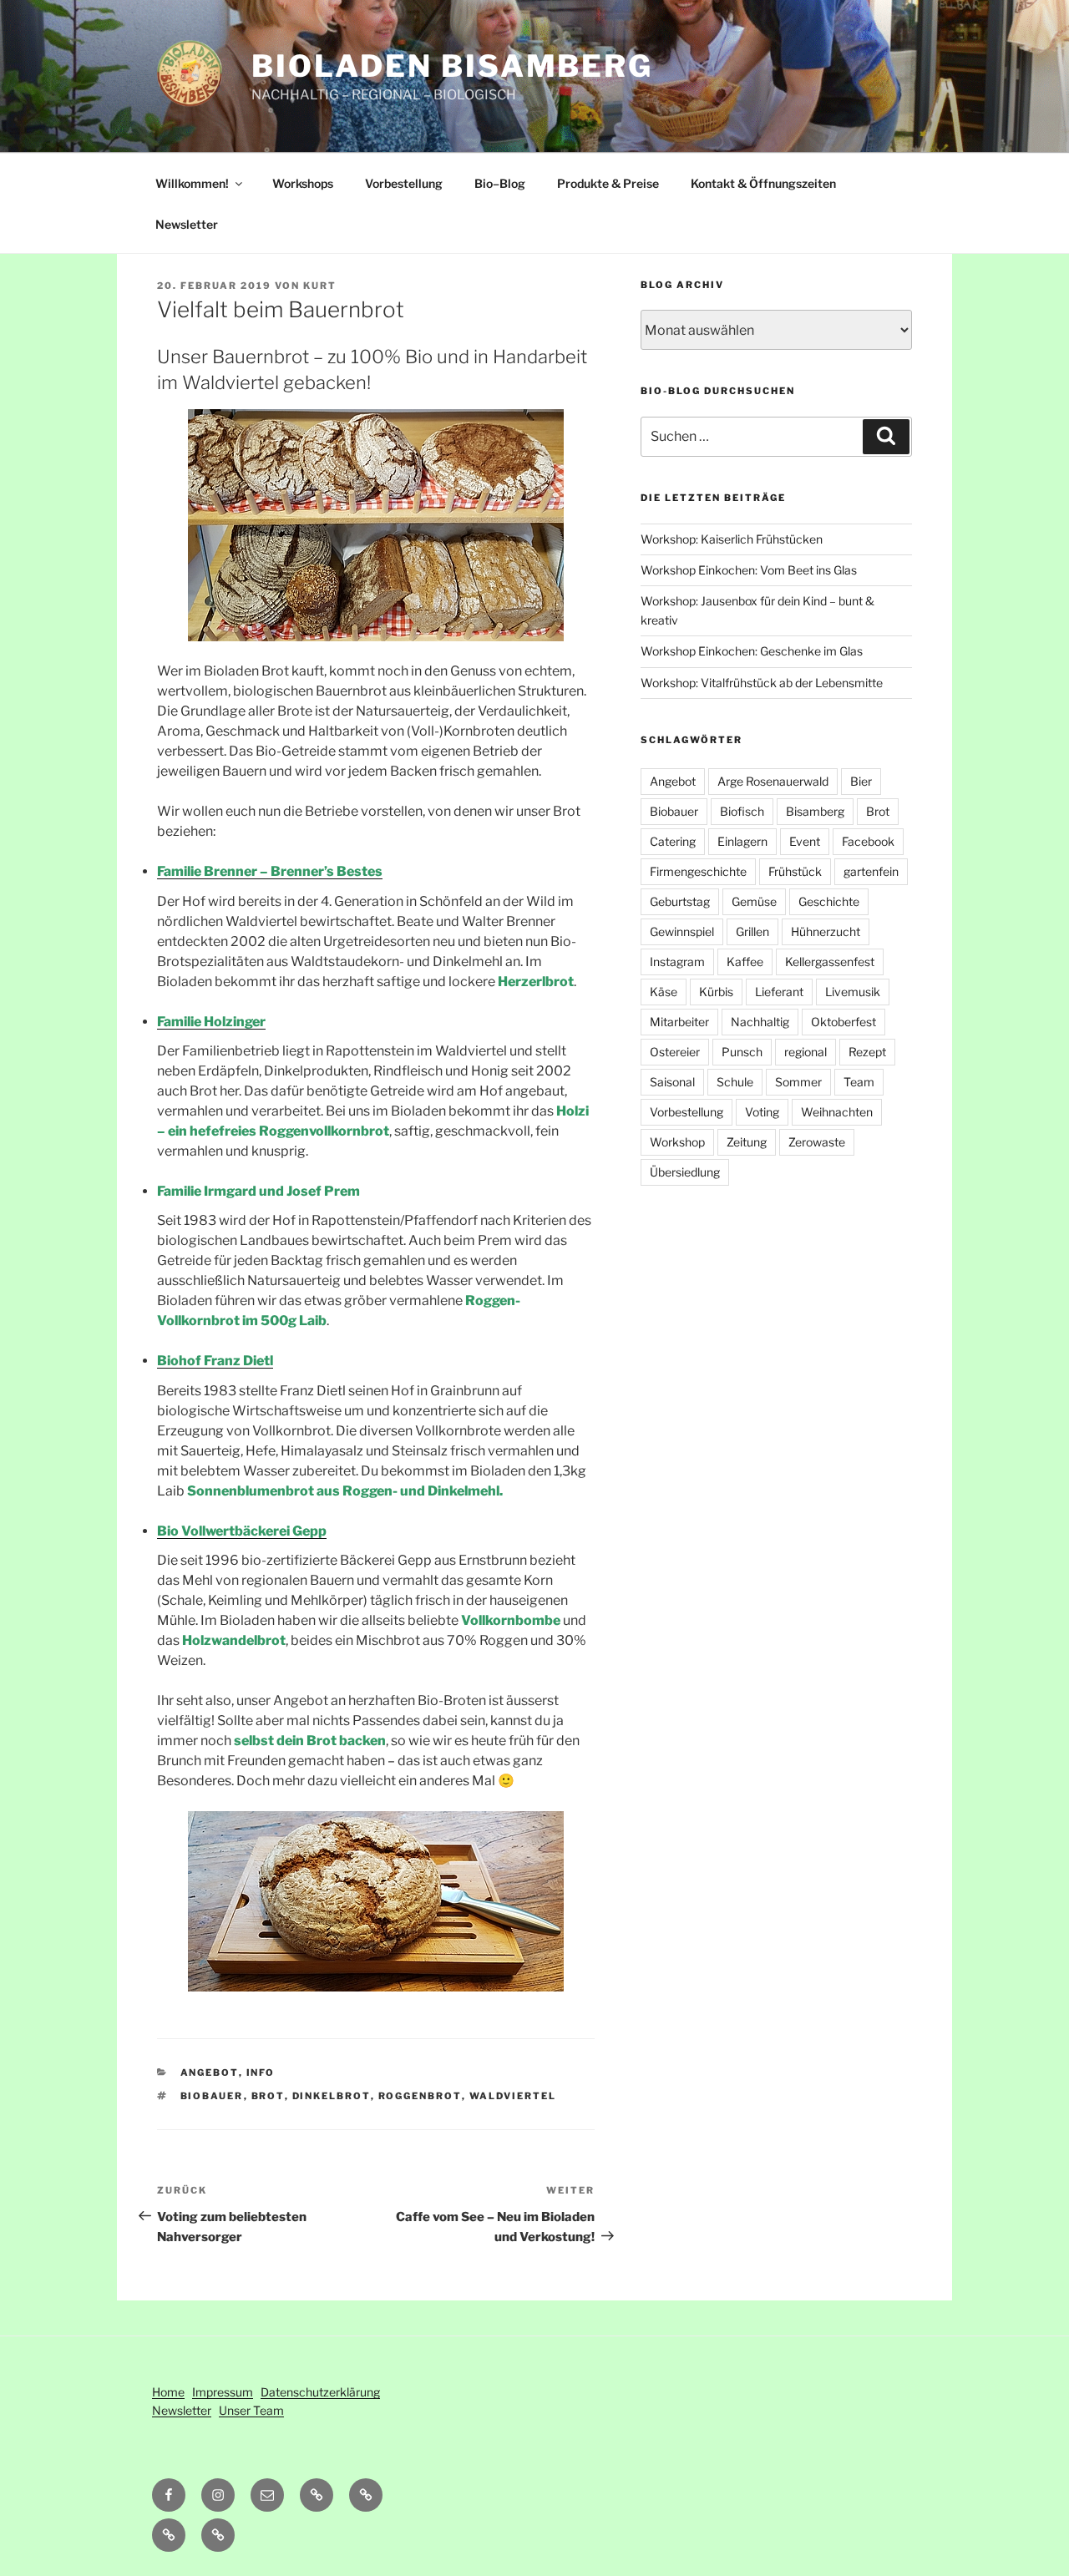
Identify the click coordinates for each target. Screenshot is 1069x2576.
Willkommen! (192, 183)
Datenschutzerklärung (320, 2392)
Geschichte (829, 901)
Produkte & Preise (608, 183)
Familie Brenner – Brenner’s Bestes (270, 871)
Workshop (677, 1142)
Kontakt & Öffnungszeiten (763, 183)
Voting (762, 1112)
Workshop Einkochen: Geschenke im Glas (752, 651)
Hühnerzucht (826, 931)
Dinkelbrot (332, 2096)
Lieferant (779, 992)
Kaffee (745, 962)
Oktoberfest (844, 1022)
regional (806, 1052)
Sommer (798, 1082)
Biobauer (212, 2096)
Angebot (210, 2072)
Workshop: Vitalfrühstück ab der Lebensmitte (762, 683)
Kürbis (716, 992)
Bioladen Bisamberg (452, 66)
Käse (664, 992)
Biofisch (742, 811)
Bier (861, 781)
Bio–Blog (500, 183)
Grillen (752, 931)
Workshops (303, 183)
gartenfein (871, 871)
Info (261, 2072)
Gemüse (754, 901)
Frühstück (795, 871)
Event (805, 841)
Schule (735, 1082)
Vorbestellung (404, 183)
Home (168, 2392)
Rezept (867, 1052)
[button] (366, 2495)
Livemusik (853, 992)
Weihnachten (837, 1112)
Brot (268, 2096)
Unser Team (251, 2410)
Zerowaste (817, 1142)
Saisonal (672, 1082)
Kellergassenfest (830, 962)
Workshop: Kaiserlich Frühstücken (732, 539)
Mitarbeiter (679, 1022)
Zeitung (747, 1142)
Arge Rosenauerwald (773, 781)
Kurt (320, 286)
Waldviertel (513, 2096)
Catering (673, 841)
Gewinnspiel (682, 931)
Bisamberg (815, 811)
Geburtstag (680, 901)
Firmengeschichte (698, 871)
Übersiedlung (685, 1172)
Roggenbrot (420, 2096)
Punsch (742, 1052)
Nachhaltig (760, 1022)
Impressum (223, 2392)
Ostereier (675, 1052)
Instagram (677, 962)
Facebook (868, 841)
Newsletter (187, 224)
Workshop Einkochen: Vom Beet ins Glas (749, 570)
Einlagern (742, 841)
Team (859, 1082)
